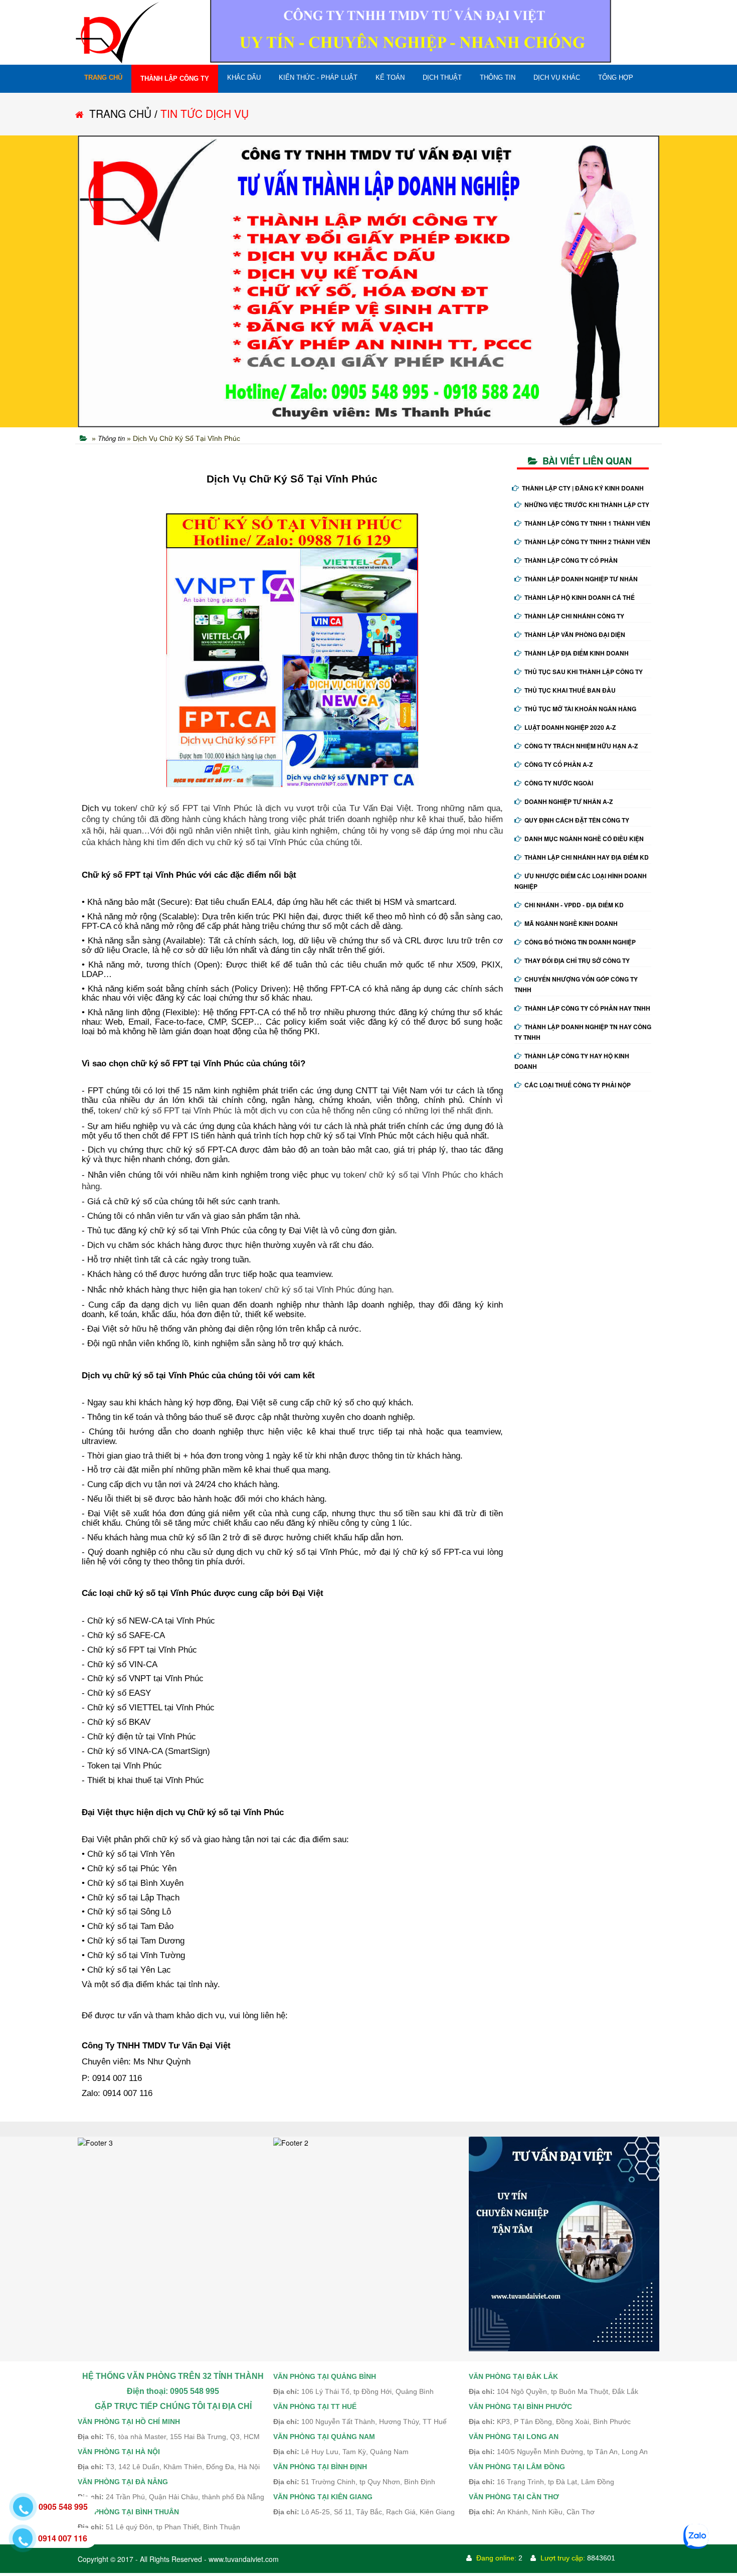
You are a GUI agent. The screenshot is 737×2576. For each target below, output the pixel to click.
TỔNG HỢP (616, 77)
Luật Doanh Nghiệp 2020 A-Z (570, 727)
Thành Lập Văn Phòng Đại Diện (575, 634)
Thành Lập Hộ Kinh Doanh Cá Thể (580, 597)
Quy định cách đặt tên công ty (577, 820)
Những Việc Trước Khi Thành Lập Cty (587, 505)
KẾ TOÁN (390, 77)
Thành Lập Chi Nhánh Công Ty (574, 616)
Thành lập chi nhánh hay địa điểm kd (587, 857)
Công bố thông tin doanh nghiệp (580, 942)
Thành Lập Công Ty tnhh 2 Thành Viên (587, 542)
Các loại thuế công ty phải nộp (578, 1085)
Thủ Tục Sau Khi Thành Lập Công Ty (584, 672)
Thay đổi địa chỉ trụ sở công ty (577, 960)
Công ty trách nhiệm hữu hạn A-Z (581, 746)
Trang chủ (103, 77)
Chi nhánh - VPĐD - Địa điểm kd (574, 905)
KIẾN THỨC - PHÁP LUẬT (318, 77)
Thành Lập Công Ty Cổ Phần (571, 560)
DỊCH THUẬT (442, 77)
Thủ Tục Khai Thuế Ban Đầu (570, 690)
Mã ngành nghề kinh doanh (571, 923)
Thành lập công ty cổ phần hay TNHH (587, 1008)
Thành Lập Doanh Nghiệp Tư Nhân (581, 579)
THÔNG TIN (498, 77)
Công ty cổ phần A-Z (559, 764)
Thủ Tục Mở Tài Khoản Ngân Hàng (580, 709)
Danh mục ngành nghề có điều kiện (584, 839)
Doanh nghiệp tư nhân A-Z (569, 801)
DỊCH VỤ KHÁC (557, 77)
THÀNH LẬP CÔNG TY (175, 78)
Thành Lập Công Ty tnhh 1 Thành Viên (587, 523)
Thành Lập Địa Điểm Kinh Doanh (577, 653)
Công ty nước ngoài (559, 783)
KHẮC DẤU (244, 77)
